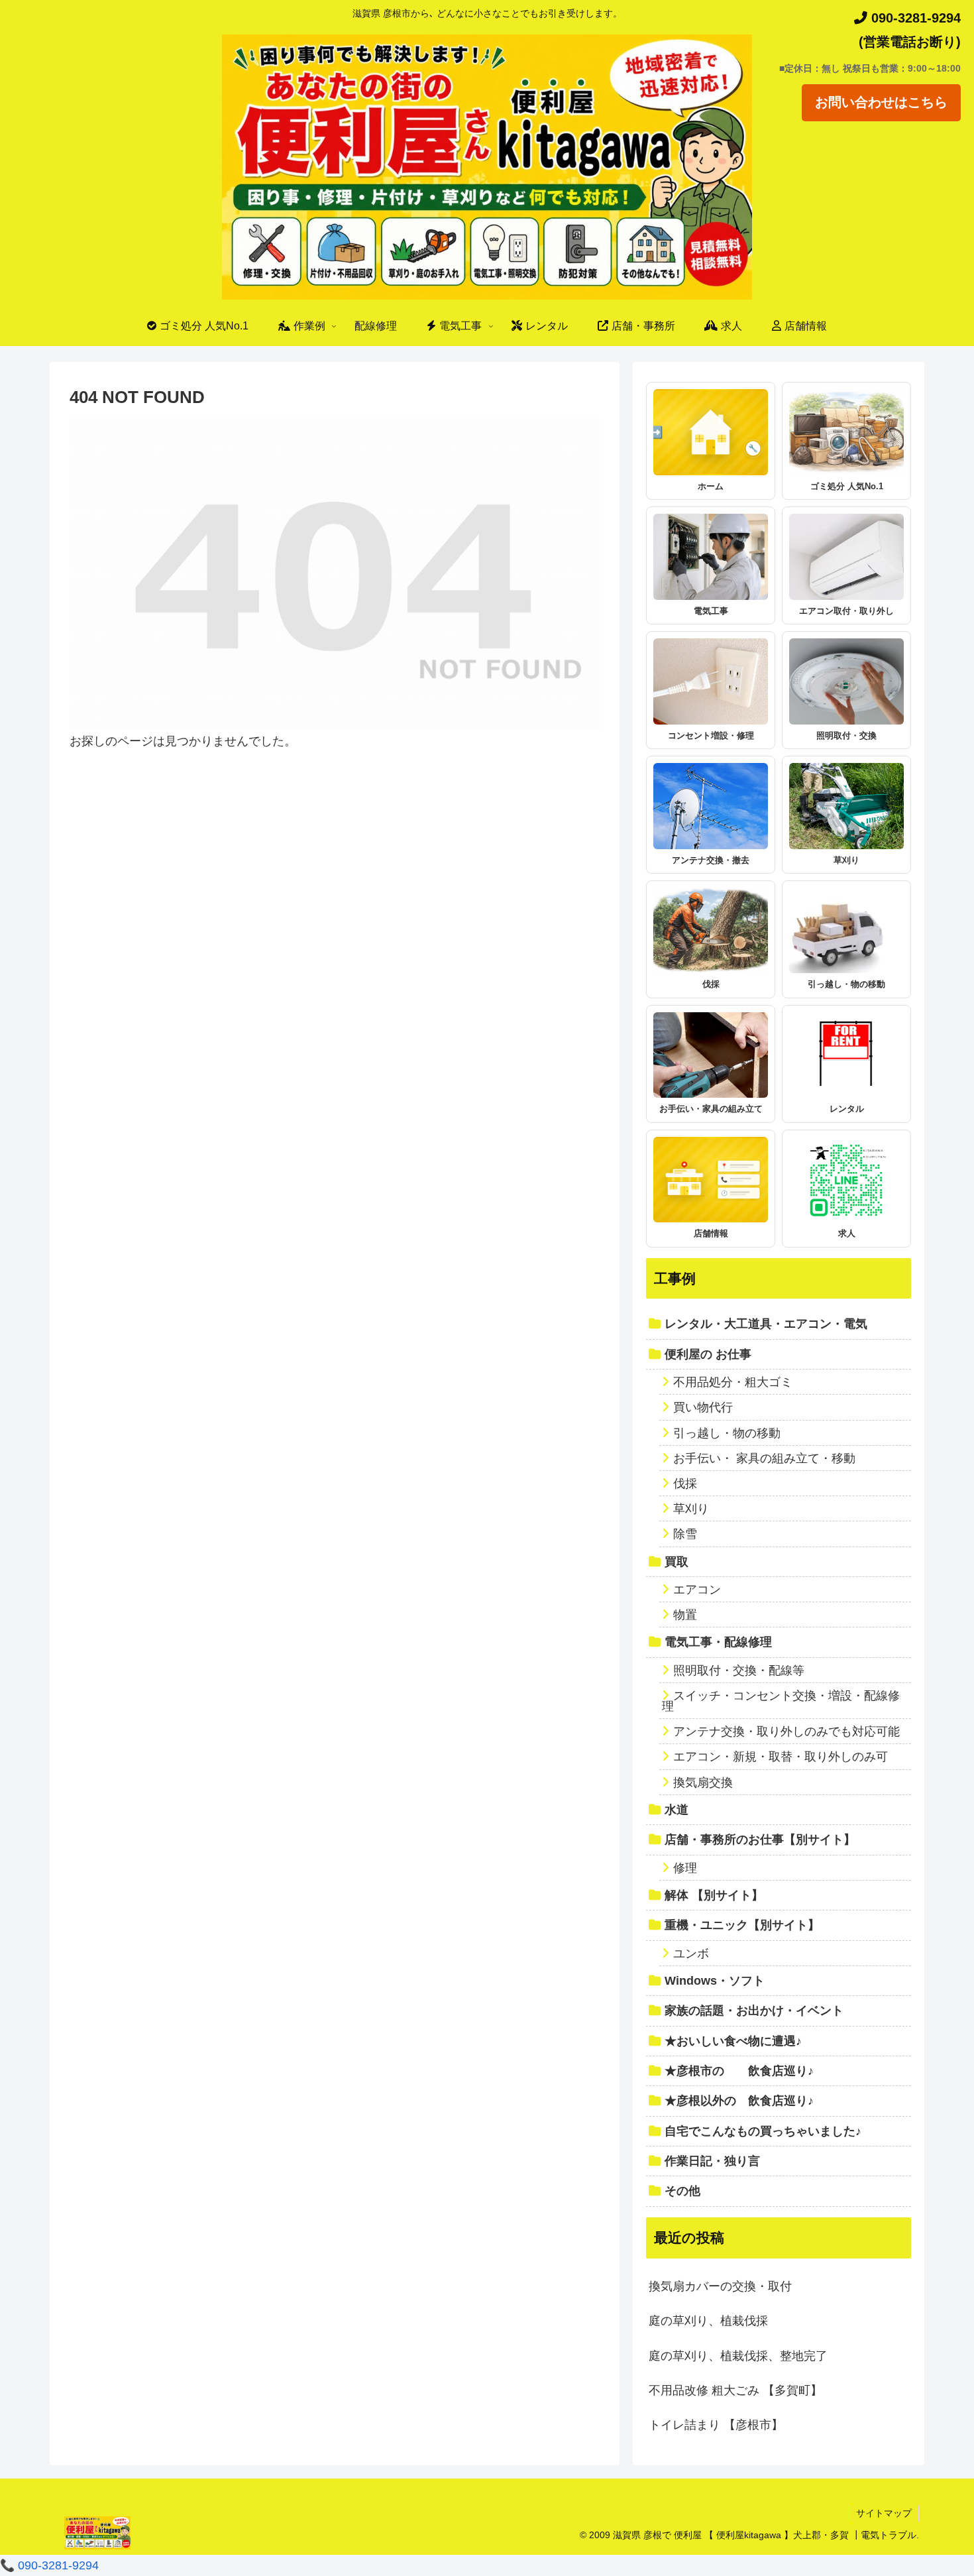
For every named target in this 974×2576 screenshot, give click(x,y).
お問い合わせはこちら (881, 102)
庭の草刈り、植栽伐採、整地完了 (738, 2356)
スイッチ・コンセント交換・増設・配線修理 (781, 1701)
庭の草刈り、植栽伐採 (708, 2321)
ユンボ (691, 1954)
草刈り (691, 1509)
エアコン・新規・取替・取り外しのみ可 (781, 1757)
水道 (676, 1810)
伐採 (685, 1484)
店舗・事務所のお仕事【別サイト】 (760, 1840)
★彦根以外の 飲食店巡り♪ (739, 2101)
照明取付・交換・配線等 (739, 1670)
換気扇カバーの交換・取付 (720, 2286)
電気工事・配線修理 (718, 1642)
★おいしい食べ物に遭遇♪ (733, 2041)
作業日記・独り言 (712, 2161)
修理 (685, 1868)
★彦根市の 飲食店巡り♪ (739, 2071)
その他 (682, 2191)
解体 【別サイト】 (714, 1895)
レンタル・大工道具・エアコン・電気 (766, 1324)
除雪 (685, 1534)
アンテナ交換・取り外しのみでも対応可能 (786, 1731)
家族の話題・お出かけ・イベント (754, 2011)
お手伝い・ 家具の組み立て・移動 (764, 1458)
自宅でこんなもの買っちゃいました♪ (763, 2131)
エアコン (697, 1590)
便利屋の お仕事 (708, 1354)
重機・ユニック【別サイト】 (742, 1925)
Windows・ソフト (715, 1981)
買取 (676, 1562)
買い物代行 (703, 1407)
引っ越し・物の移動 (727, 1433)
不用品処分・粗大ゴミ (733, 1382)
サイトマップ (884, 2513)
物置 (685, 1615)
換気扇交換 (703, 1783)
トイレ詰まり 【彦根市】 (716, 2425)
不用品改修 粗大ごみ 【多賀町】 (735, 2390)
